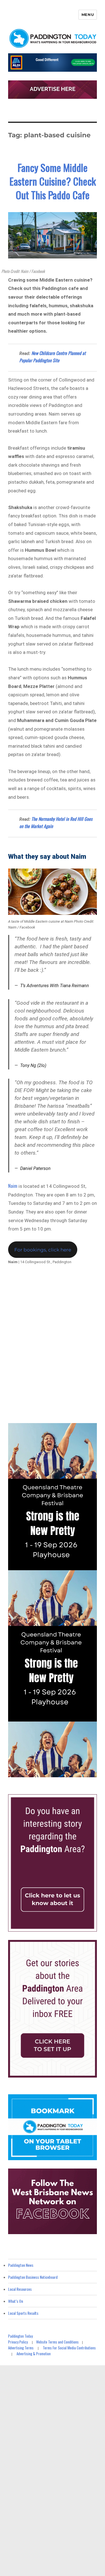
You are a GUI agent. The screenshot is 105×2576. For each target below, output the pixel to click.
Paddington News (21, 2265)
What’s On (16, 2301)
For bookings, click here (43, 1250)
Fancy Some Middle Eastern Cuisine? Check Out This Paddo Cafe (53, 181)
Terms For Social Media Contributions (69, 2348)
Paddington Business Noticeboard (33, 2277)
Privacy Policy (18, 2342)
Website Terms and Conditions (57, 2342)
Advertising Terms (21, 2348)
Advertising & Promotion (34, 2354)
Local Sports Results (23, 2313)
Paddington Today (20, 2336)
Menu (88, 15)
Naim (13, 1186)
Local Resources (20, 2289)
